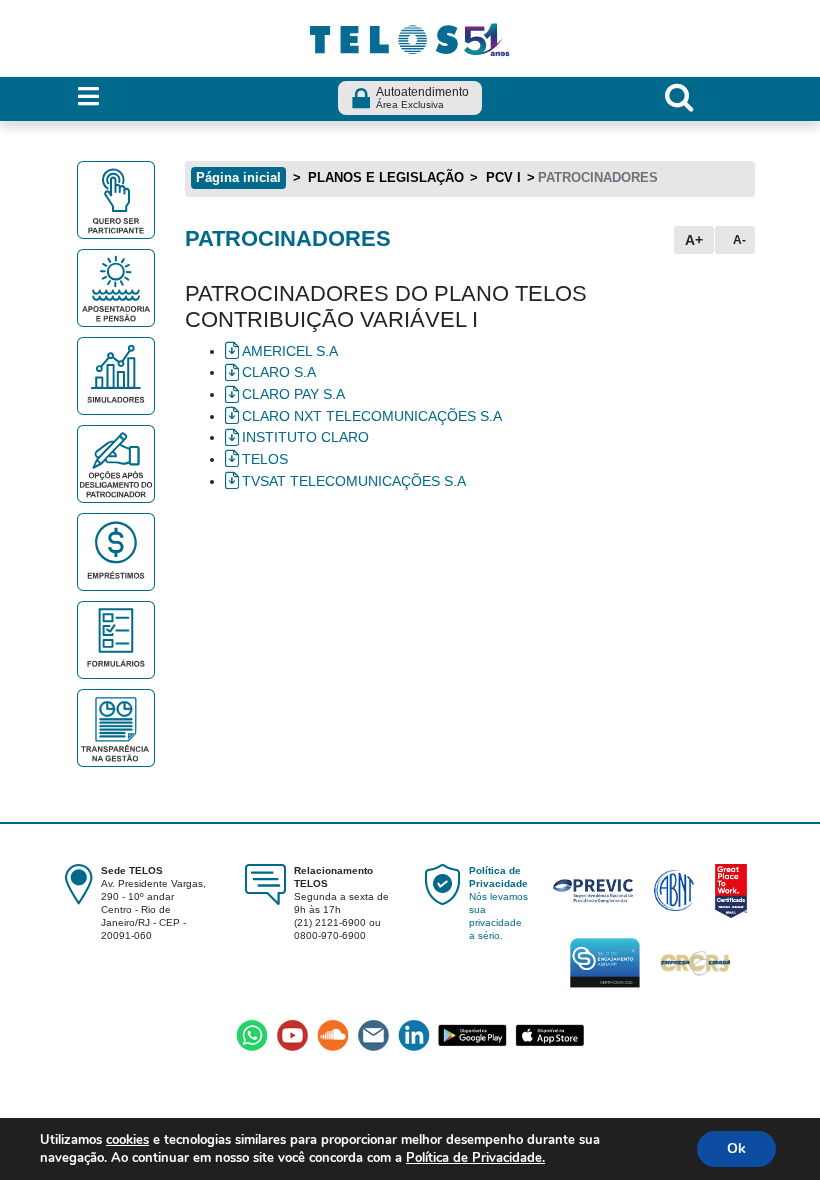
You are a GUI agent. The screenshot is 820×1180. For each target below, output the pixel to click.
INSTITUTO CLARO (307, 437)
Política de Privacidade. (475, 1158)
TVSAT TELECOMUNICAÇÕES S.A (356, 481)
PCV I (501, 177)
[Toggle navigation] (88, 97)
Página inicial (238, 177)
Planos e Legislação (384, 177)
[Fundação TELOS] (410, 37)
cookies (127, 1140)
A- (739, 240)
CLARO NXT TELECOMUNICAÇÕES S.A (372, 416)
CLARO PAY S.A (293, 394)
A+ (694, 240)
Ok (736, 1148)
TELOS (265, 459)
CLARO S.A (279, 372)
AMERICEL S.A (292, 351)
